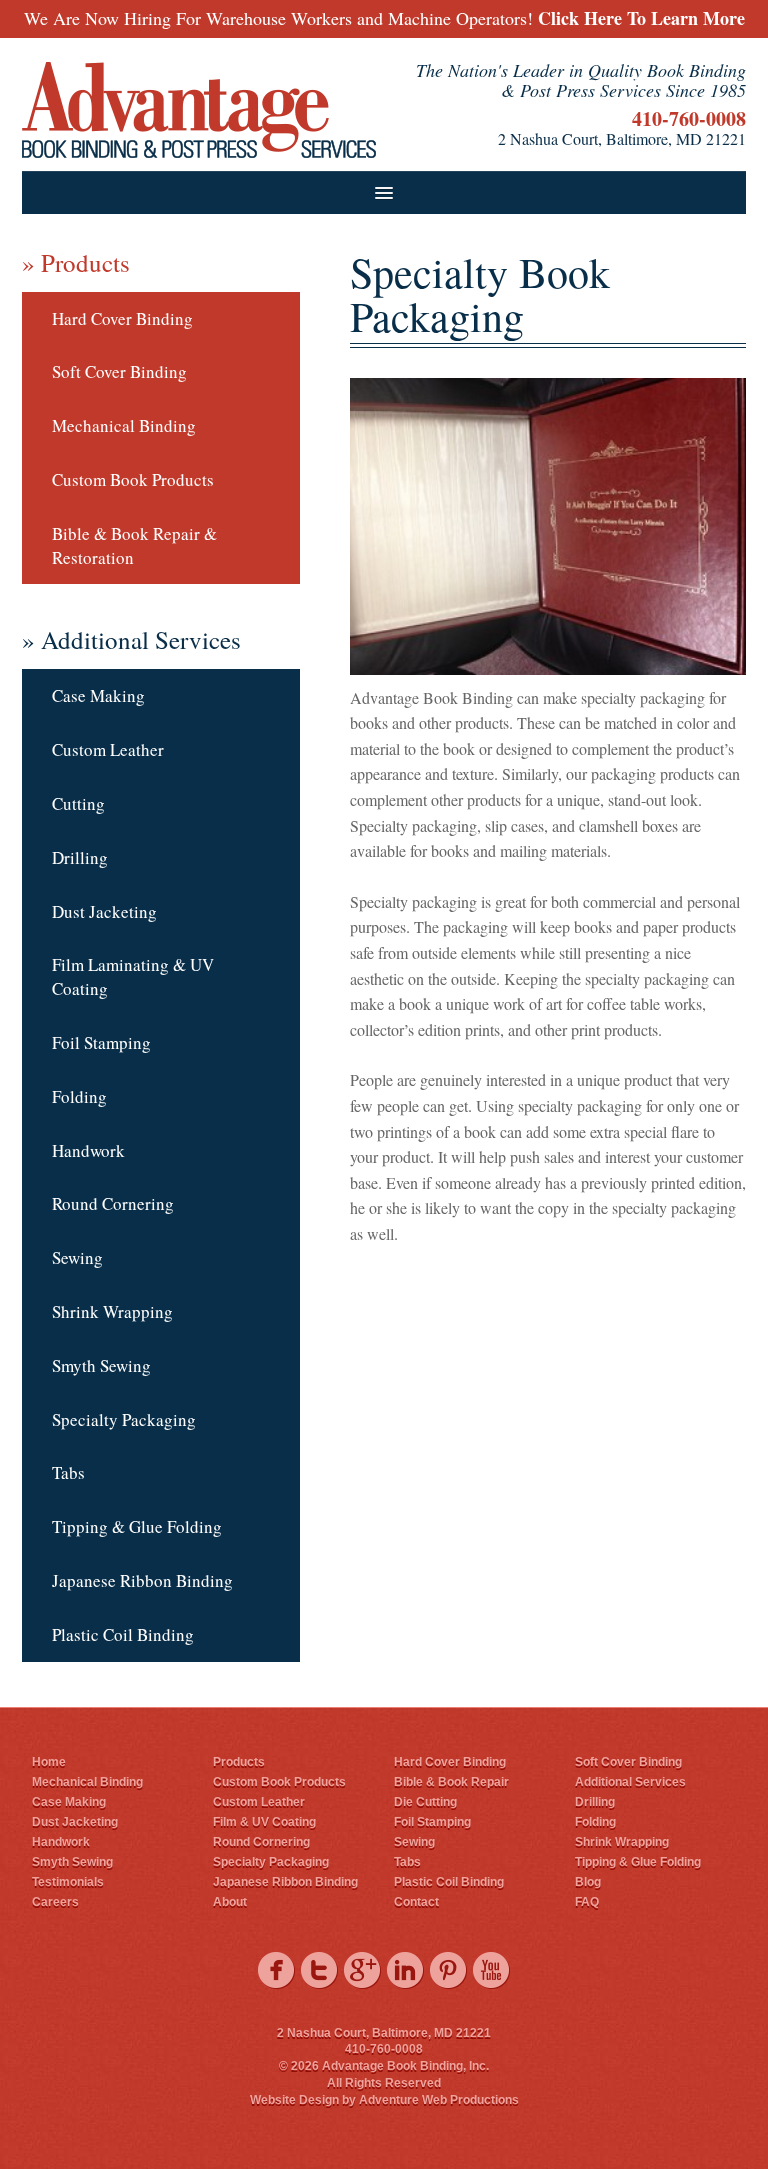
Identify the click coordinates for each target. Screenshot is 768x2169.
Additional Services (630, 1782)
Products (239, 1762)
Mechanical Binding (124, 425)
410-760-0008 (689, 118)
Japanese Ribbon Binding (142, 1580)
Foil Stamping (101, 1042)
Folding (79, 1096)
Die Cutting (425, 1802)
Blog (588, 1882)
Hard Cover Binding (122, 318)
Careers (55, 1902)
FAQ (587, 1902)
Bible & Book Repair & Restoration (134, 545)
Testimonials (68, 1882)
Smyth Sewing (101, 1365)
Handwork (88, 1150)
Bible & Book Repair (451, 1782)
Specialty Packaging (124, 1419)
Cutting (78, 803)
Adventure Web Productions (439, 2100)
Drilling (80, 857)
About (230, 1902)
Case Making (98, 695)
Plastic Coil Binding (123, 1634)
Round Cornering (113, 1203)
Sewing (77, 1257)
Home (49, 1762)
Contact (416, 1902)
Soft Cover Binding (119, 371)
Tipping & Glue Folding (137, 1526)
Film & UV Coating (264, 1822)
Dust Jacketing (104, 911)
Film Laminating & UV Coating (133, 976)
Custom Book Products (133, 479)
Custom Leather (108, 749)
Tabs (68, 1472)
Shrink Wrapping (112, 1311)
